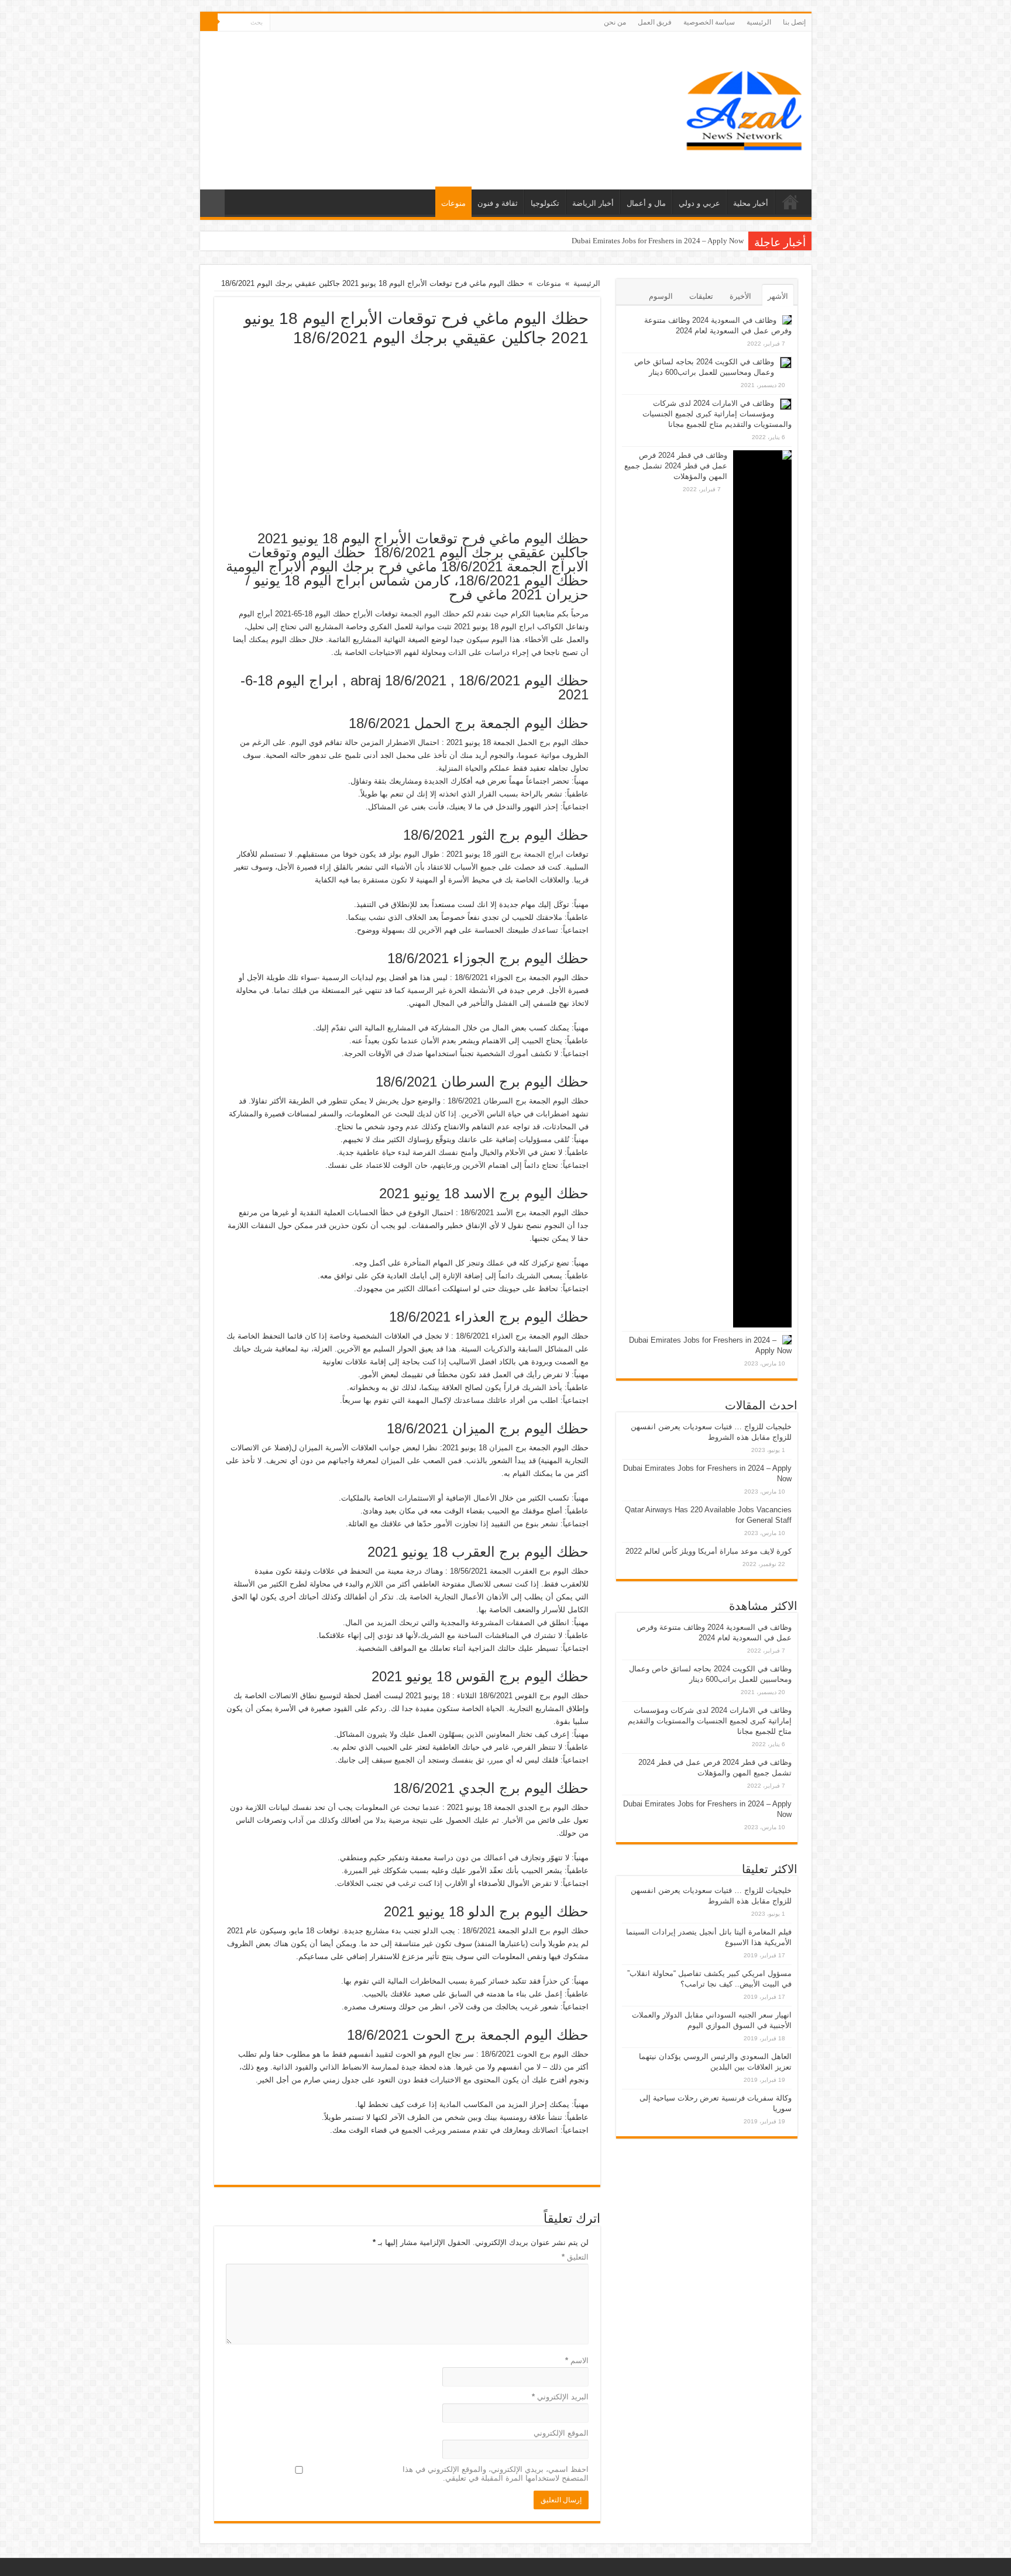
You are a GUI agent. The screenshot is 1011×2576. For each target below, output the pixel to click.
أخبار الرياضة (593, 203)
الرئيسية (759, 22)
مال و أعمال (646, 203)
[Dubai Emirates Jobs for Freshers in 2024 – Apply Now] (787, 1340)
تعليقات (701, 296)
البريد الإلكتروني (560, 2397)
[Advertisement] (407, 435)
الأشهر (778, 296)
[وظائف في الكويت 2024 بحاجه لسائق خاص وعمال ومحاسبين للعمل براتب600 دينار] (786, 363)
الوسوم (661, 296)
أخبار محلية (751, 203)
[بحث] (209, 22)
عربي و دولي (699, 203)
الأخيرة (740, 296)
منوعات (453, 203)
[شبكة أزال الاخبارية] (744, 108)
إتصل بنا (794, 22)
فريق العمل (655, 22)
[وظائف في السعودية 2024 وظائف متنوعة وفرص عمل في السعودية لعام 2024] (787, 320)
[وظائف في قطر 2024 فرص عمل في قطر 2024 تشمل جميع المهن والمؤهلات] (762, 889)
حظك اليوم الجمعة (430, 614)
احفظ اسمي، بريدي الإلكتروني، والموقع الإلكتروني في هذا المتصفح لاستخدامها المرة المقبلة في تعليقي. (496, 2474)
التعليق (575, 2257)
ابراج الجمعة (544, 854)
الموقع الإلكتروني (561, 2433)
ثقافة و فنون (498, 203)
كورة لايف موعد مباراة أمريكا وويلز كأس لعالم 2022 (709, 1551)
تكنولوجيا (545, 203)
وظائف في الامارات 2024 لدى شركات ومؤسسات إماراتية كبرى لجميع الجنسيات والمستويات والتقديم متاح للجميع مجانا (717, 414)
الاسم (577, 2361)
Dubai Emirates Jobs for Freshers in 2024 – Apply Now (658, 241)
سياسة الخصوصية (709, 22)
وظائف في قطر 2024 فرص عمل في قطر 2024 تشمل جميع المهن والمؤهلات (676, 466)
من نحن (615, 22)
